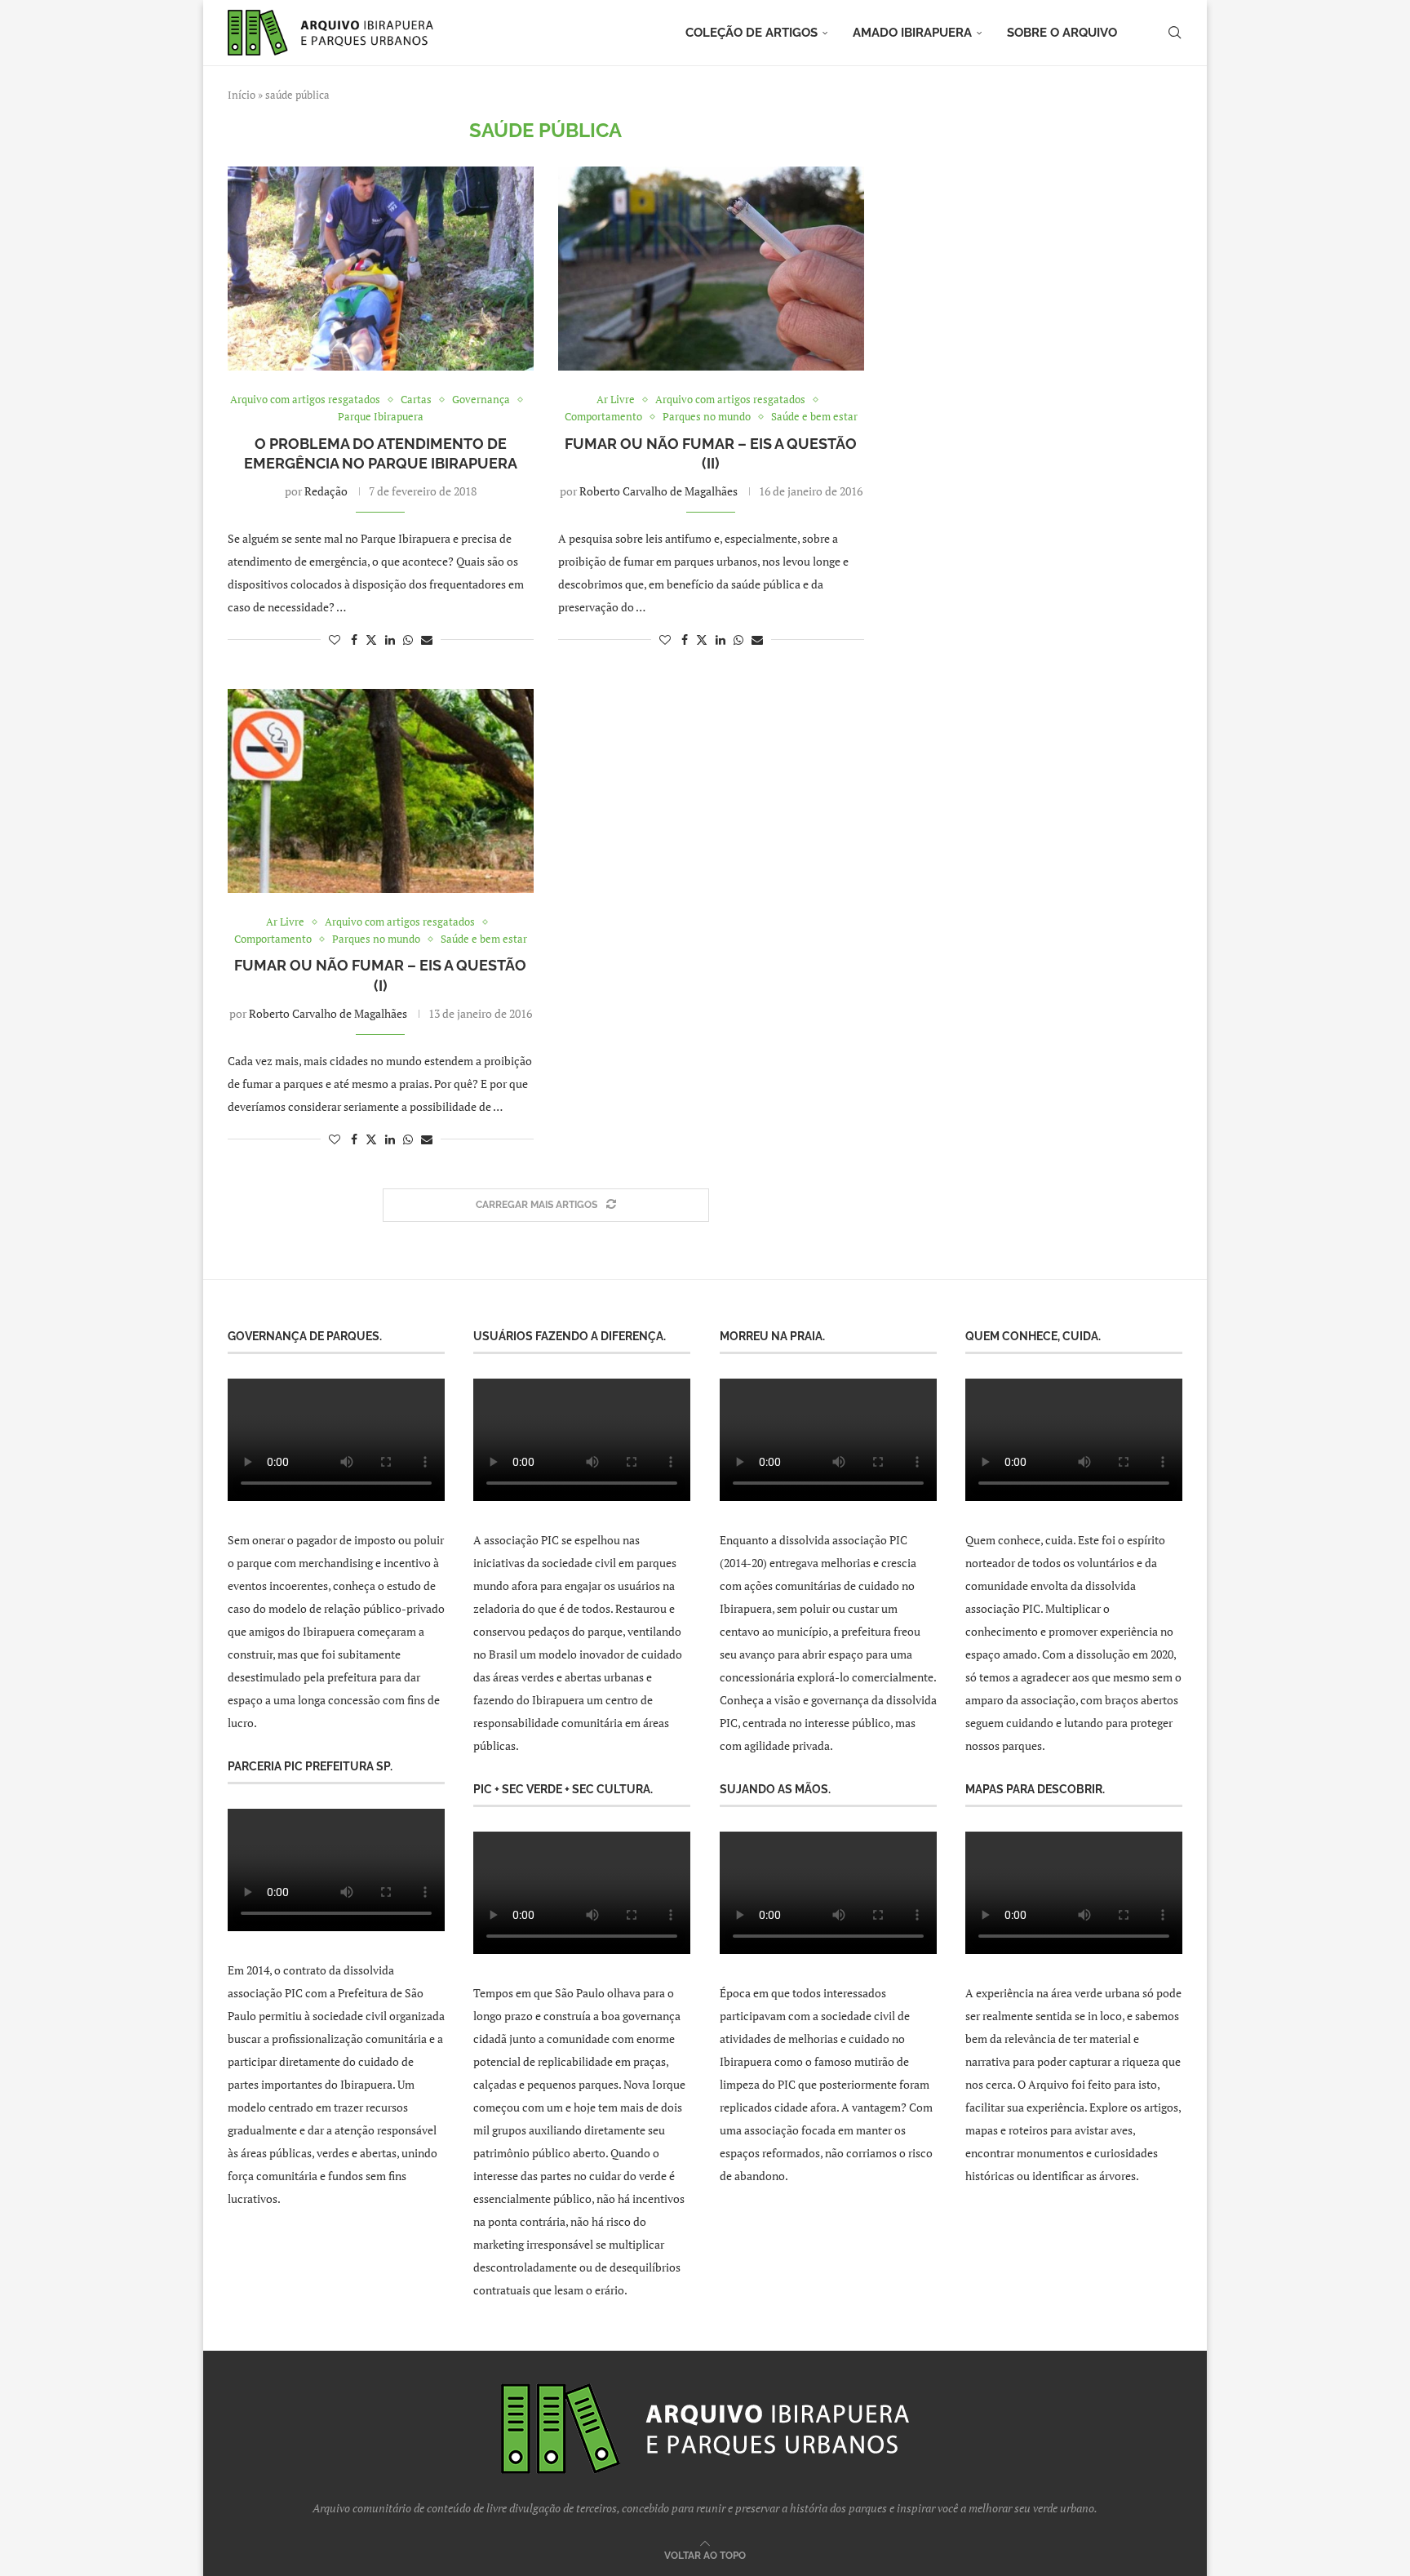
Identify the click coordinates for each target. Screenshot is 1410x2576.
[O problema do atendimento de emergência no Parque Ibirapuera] (381, 269)
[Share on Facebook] (354, 640)
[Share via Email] (427, 640)
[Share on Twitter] (371, 640)
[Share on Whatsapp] (408, 640)
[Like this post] (335, 640)
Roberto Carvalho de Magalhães (658, 491)
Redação (326, 491)
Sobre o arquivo (1062, 33)
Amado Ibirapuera (912, 33)
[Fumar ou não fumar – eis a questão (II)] (711, 269)
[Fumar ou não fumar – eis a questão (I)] (381, 791)
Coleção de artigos (752, 33)
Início (242, 95)
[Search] (1174, 33)
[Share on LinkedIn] (390, 640)
